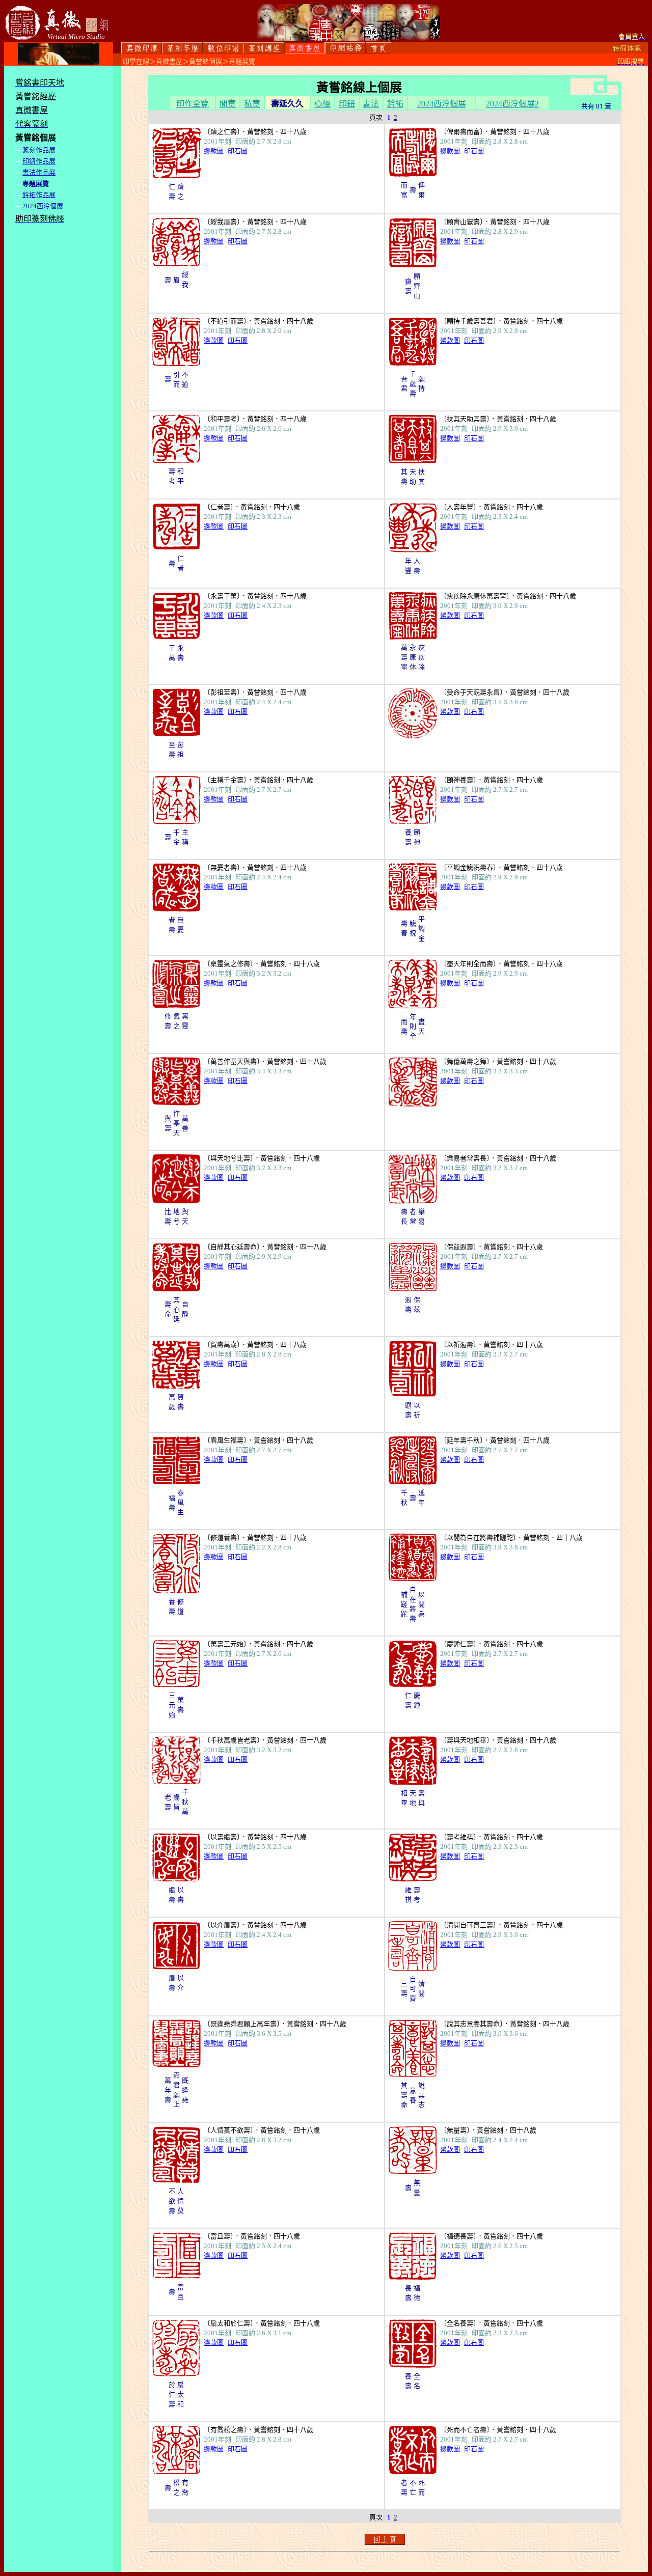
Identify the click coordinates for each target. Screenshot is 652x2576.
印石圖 (238, 151)
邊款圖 (214, 151)
